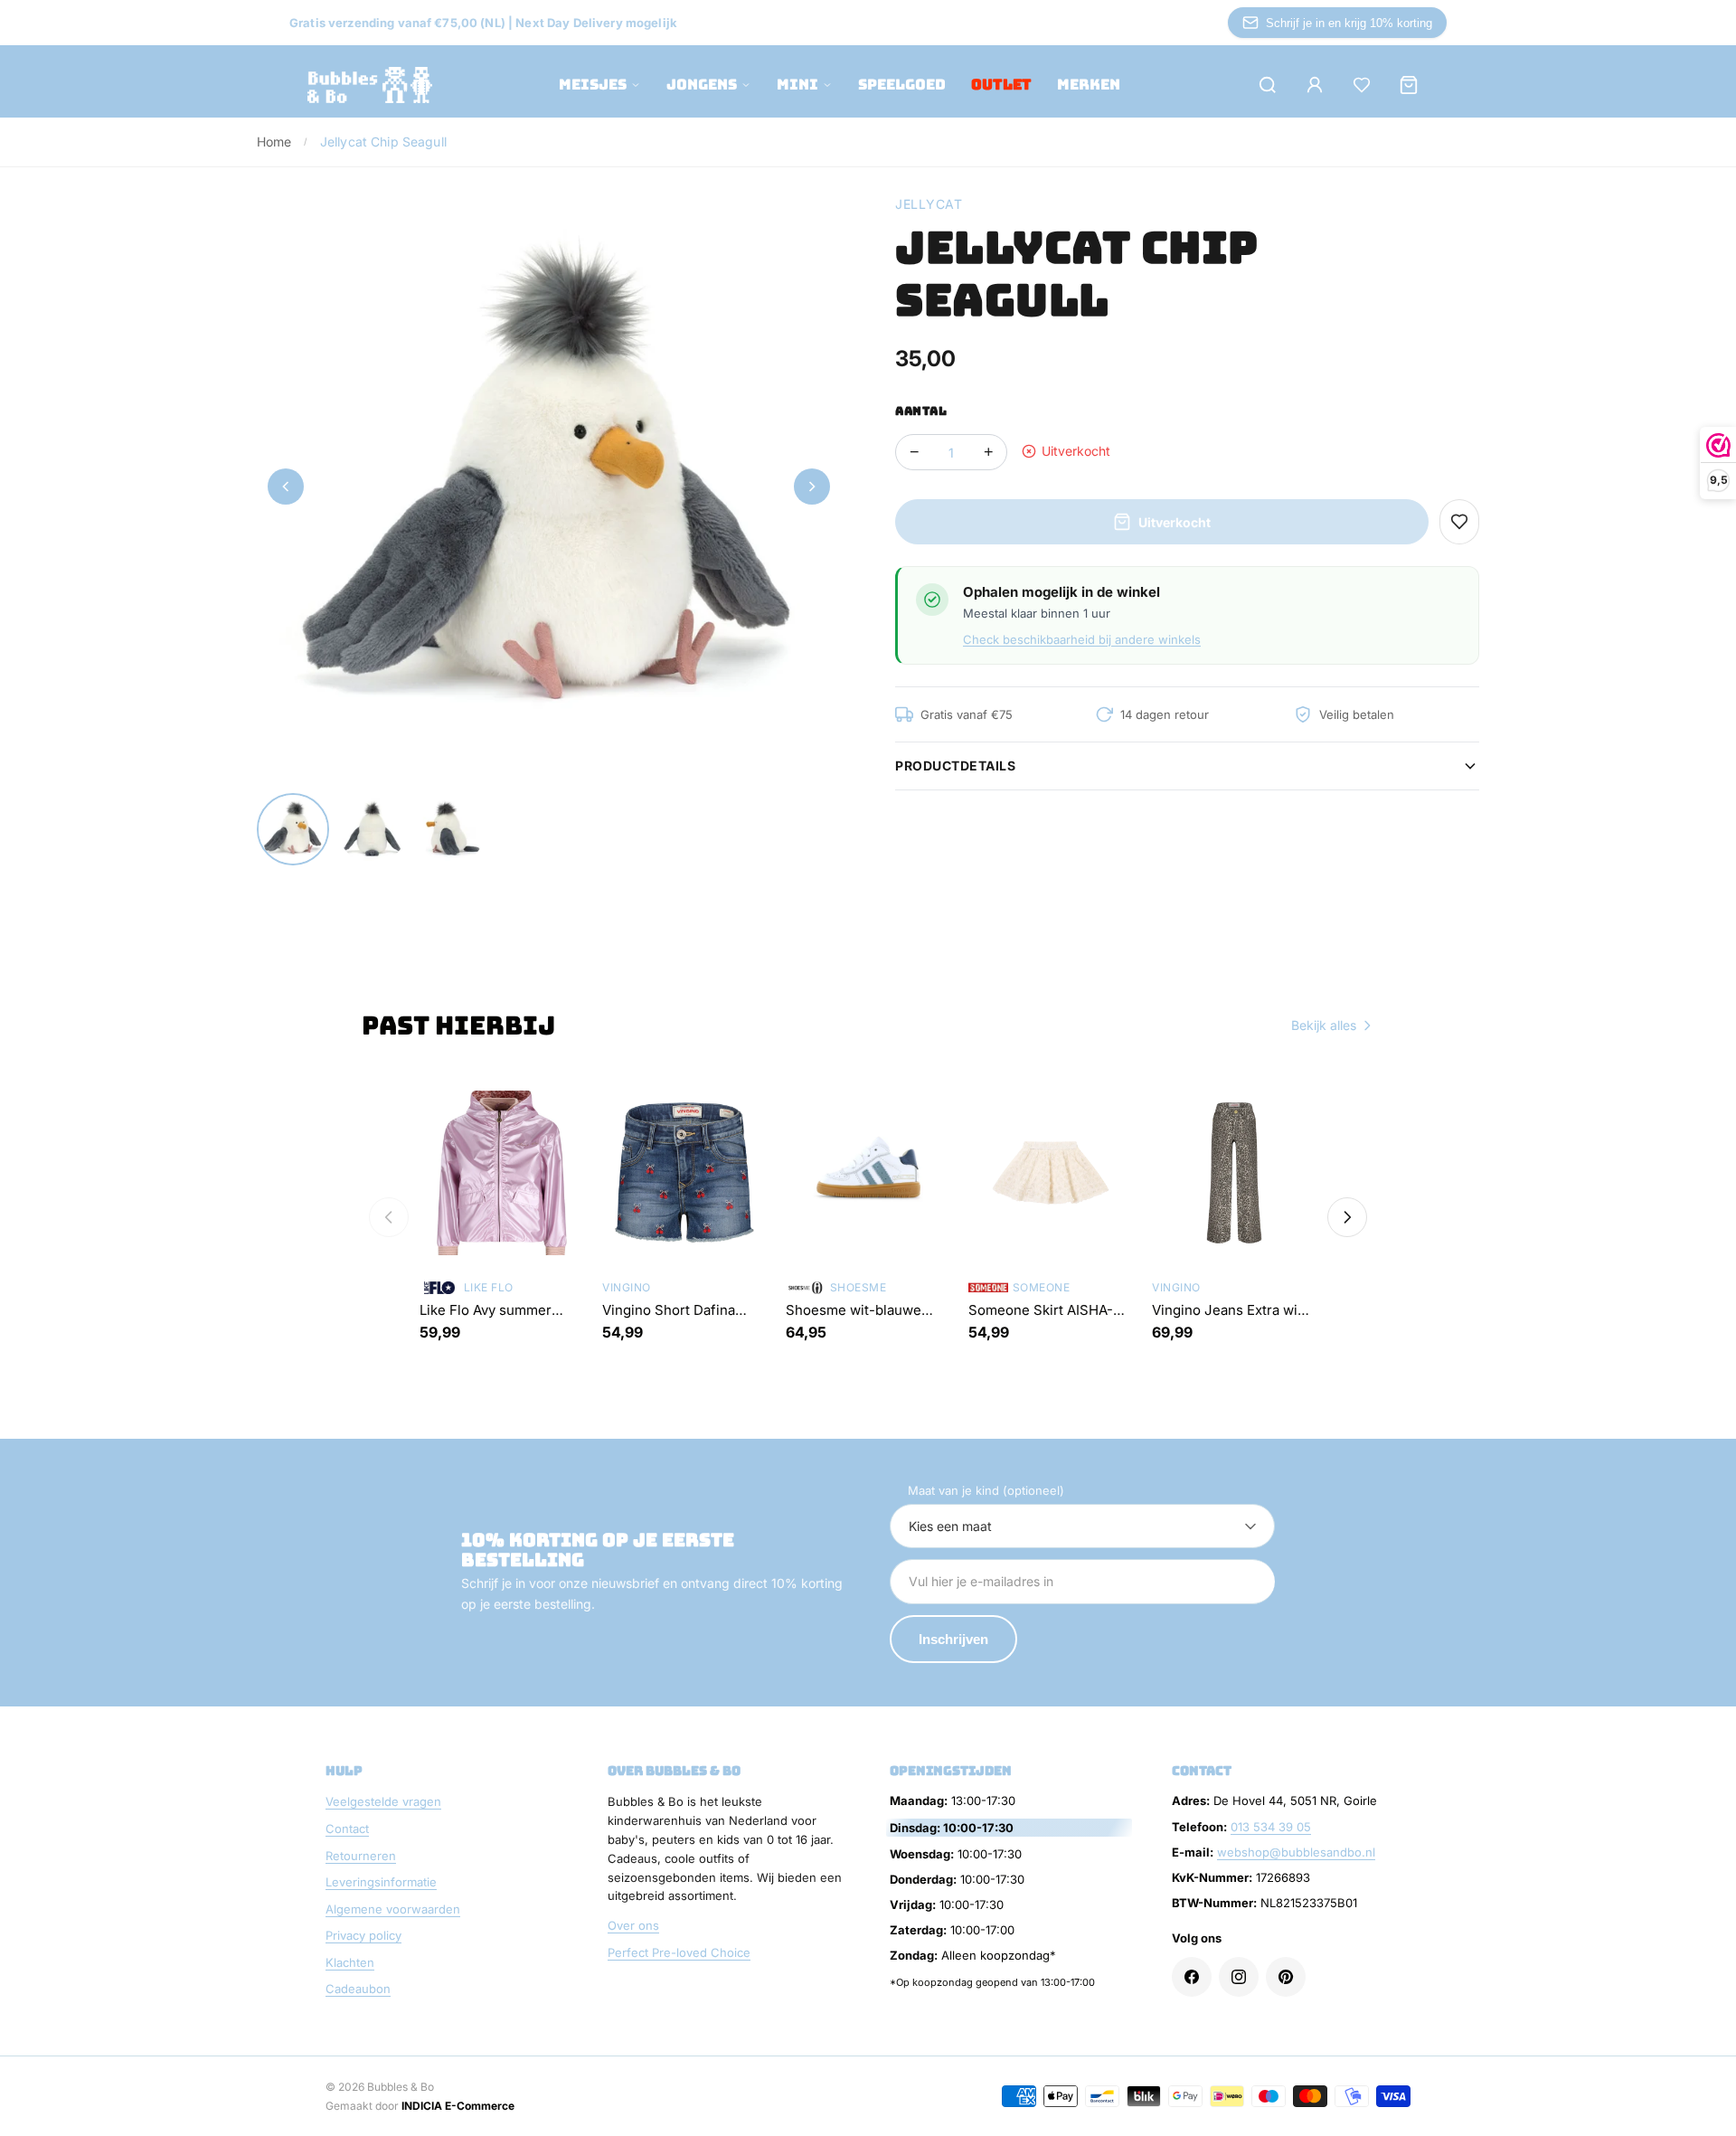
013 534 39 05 (1271, 1827)
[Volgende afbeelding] (812, 487)
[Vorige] (389, 1217)
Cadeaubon (358, 1989)
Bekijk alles (1324, 1025)
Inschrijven (953, 1639)
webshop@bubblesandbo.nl (1296, 1852)
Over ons (633, 1925)
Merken (1089, 85)
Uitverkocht (1175, 522)
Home (274, 142)
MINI (797, 85)
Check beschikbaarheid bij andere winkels (1082, 639)
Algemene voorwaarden (393, 1909)
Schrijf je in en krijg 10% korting (1349, 23)
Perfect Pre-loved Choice (679, 1952)
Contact (347, 1829)
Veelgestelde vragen (383, 1801)
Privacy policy (363, 1935)
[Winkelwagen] (1409, 85)
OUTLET (1001, 85)
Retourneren (361, 1856)
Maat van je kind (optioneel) (986, 1490)
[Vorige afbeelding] (286, 487)
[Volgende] (1347, 1217)
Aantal (921, 411)
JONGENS (702, 85)
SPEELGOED (902, 85)
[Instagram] (1239, 1977)
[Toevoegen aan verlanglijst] (1459, 522)
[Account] (1315, 85)
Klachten (350, 1962)
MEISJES (593, 85)
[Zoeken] (1268, 85)
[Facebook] (1192, 1977)
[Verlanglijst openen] (1362, 85)
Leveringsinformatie (381, 1882)
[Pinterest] (1286, 1977)
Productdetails (955, 766)
